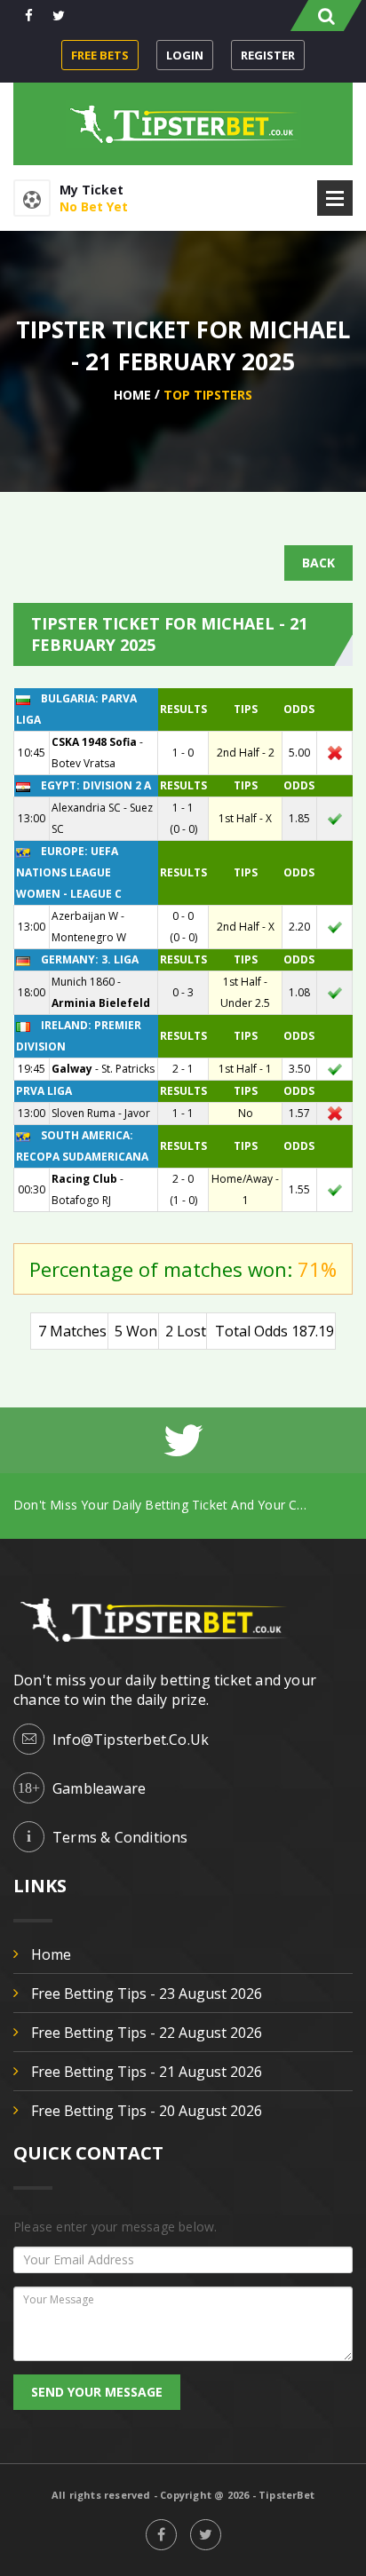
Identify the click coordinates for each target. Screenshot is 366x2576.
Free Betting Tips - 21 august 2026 (147, 2072)
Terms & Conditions (120, 1837)
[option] (183, 1505)
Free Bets (100, 55)
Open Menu (335, 198)
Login (185, 55)
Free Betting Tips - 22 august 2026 (147, 2033)
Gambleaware (99, 1788)
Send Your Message (97, 2392)
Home (132, 395)
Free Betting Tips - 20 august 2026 (147, 2111)
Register (268, 55)
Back (318, 563)
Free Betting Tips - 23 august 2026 (147, 1993)
